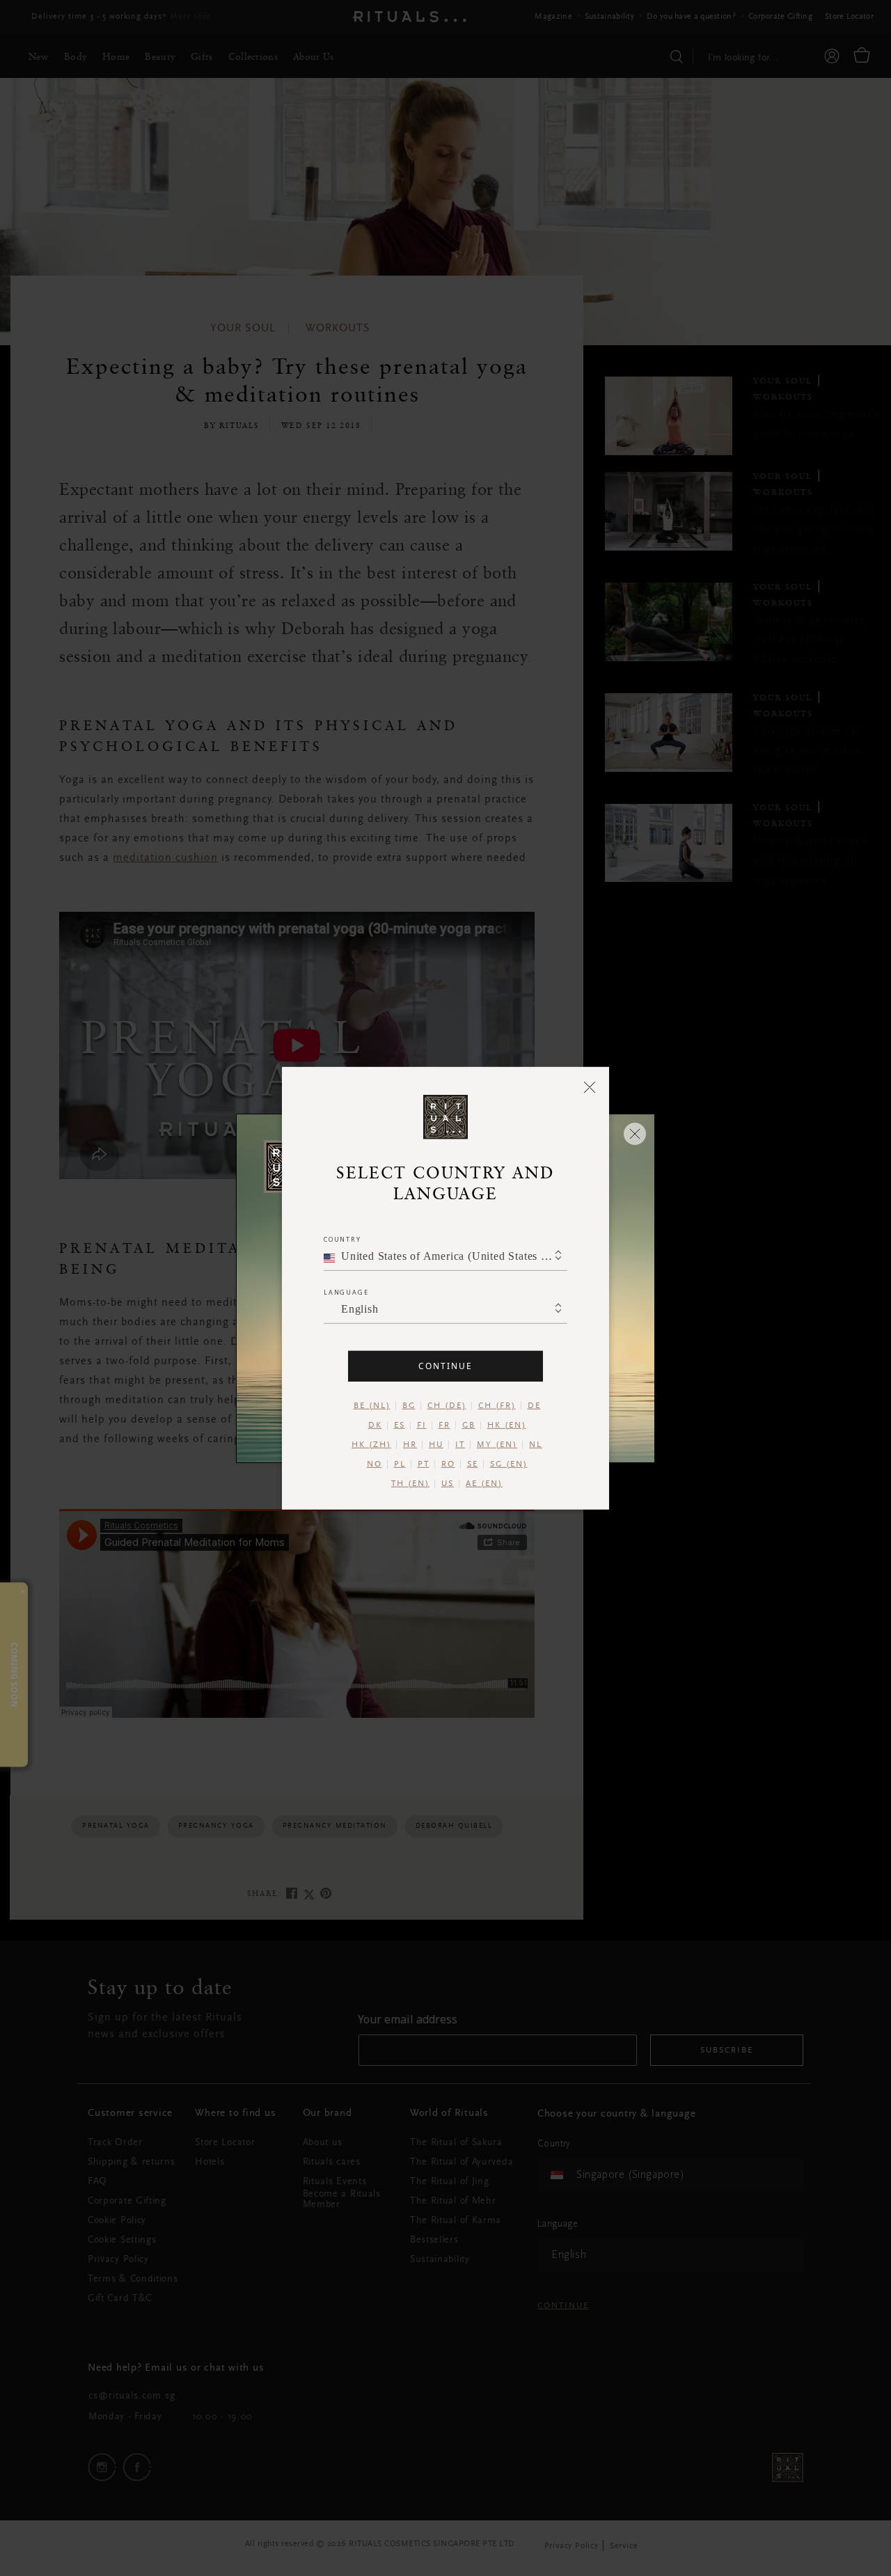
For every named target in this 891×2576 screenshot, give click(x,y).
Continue (445, 1365)
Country (342, 1239)
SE (473, 1464)
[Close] (590, 1086)
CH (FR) (497, 1405)
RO (448, 1464)
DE (534, 1405)
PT (424, 1464)
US (448, 1483)
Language (346, 1291)
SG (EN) (509, 1464)
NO (374, 1464)
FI (422, 1425)
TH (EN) (410, 1483)
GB (469, 1425)
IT (460, 1444)
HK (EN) (507, 1425)
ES (400, 1425)
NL (536, 1444)
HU (436, 1444)
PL (400, 1464)
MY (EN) (497, 1444)
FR (444, 1425)
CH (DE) (447, 1405)
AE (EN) (484, 1483)
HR (410, 1444)
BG (409, 1405)
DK (375, 1425)
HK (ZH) (371, 1444)
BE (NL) (372, 1405)
